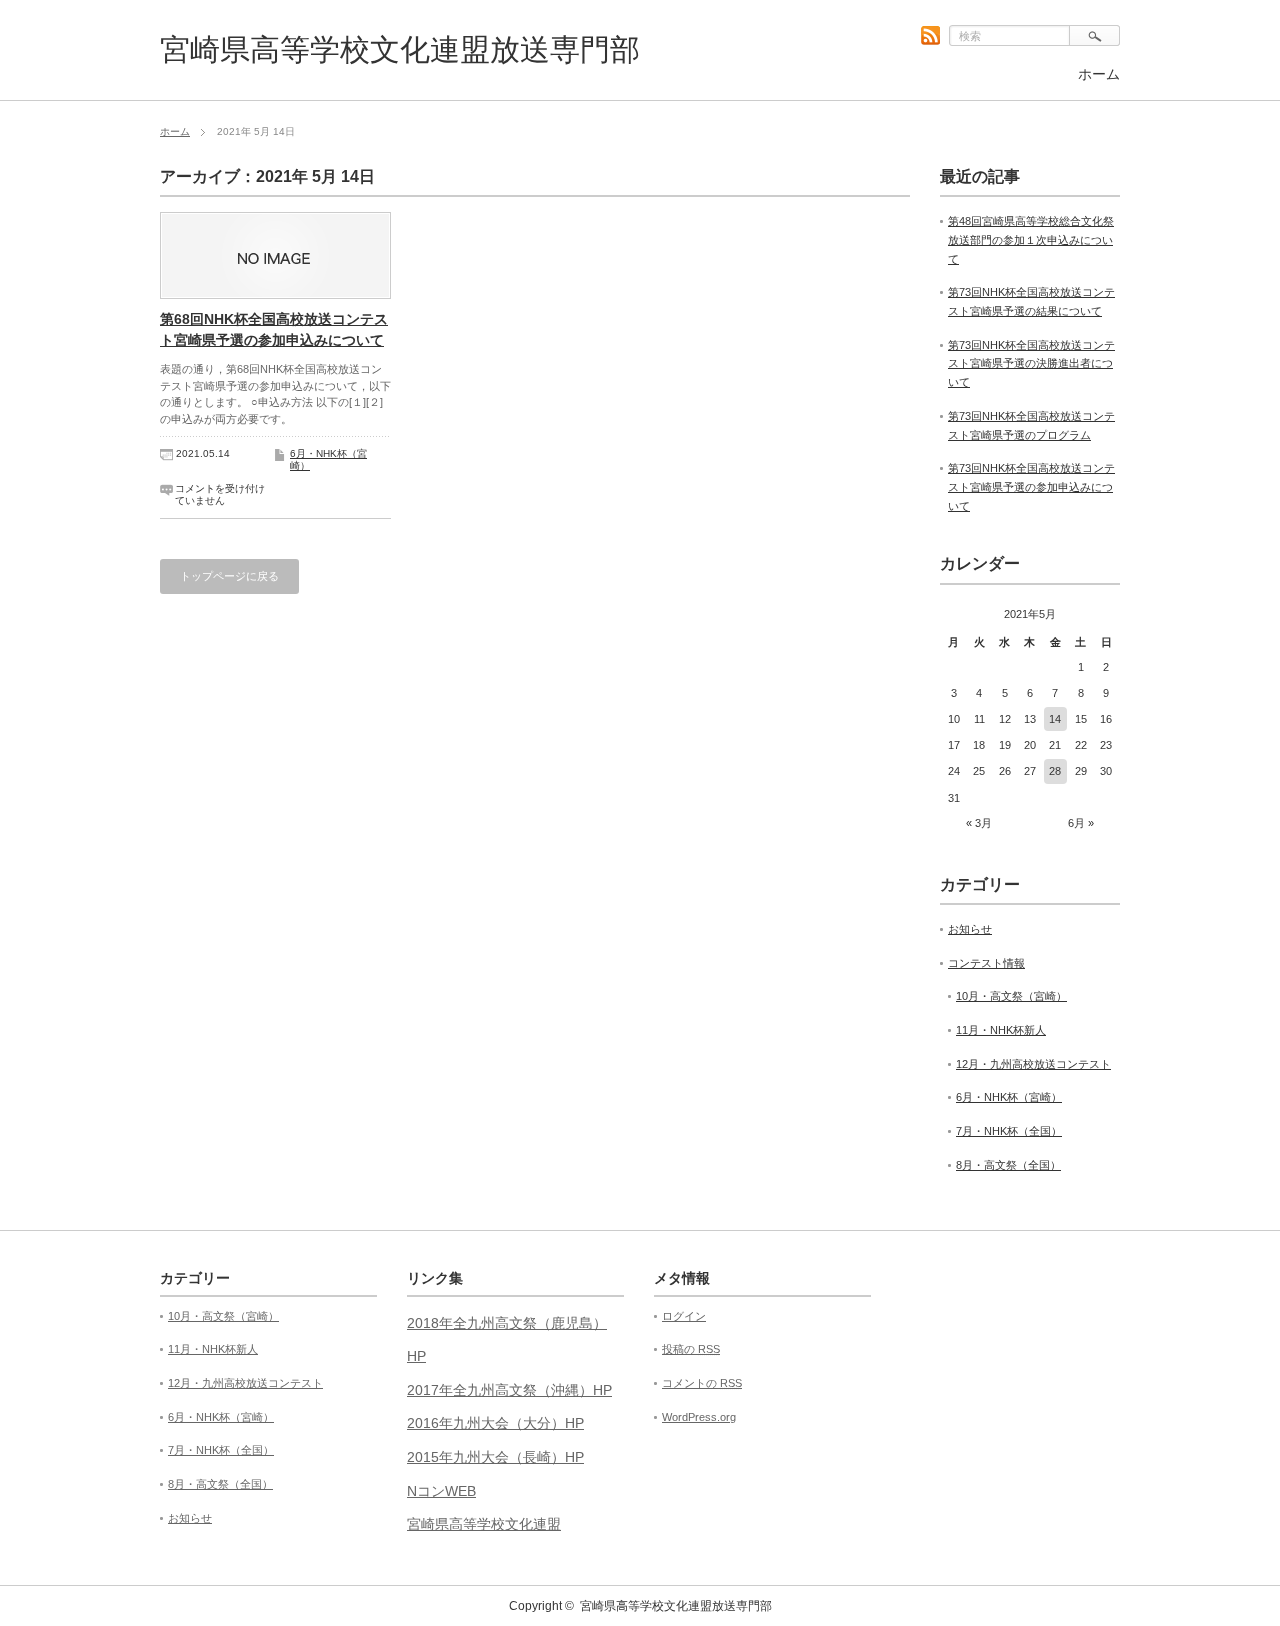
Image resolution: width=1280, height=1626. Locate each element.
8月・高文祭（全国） (1008, 1165)
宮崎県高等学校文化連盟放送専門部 (400, 49)
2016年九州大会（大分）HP (495, 1423)
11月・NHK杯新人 (1001, 1030)
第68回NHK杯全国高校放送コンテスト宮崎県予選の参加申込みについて (274, 329)
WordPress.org (699, 1417)
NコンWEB (441, 1491)
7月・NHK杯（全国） (1009, 1131)
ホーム (1099, 74)
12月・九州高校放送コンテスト (1033, 1064)
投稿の (691, 1349)
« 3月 (979, 823)
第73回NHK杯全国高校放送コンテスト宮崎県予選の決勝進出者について (1031, 363)
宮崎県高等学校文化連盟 (484, 1524)
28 (1055, 771)
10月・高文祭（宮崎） (1011, 996)
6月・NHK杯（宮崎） (1009, 1097)
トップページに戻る (229, 576)
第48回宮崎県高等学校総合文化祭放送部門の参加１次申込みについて (1031, 239)
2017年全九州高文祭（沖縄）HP (509, 1390)
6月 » (1081, 823)
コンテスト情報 (986, 963)
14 (1055, 719)
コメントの (702, 1383)
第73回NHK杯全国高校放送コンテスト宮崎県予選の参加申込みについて (1031, 486)
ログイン (684, 1316)
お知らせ (970, 929)
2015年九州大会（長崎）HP (495, 1457)
